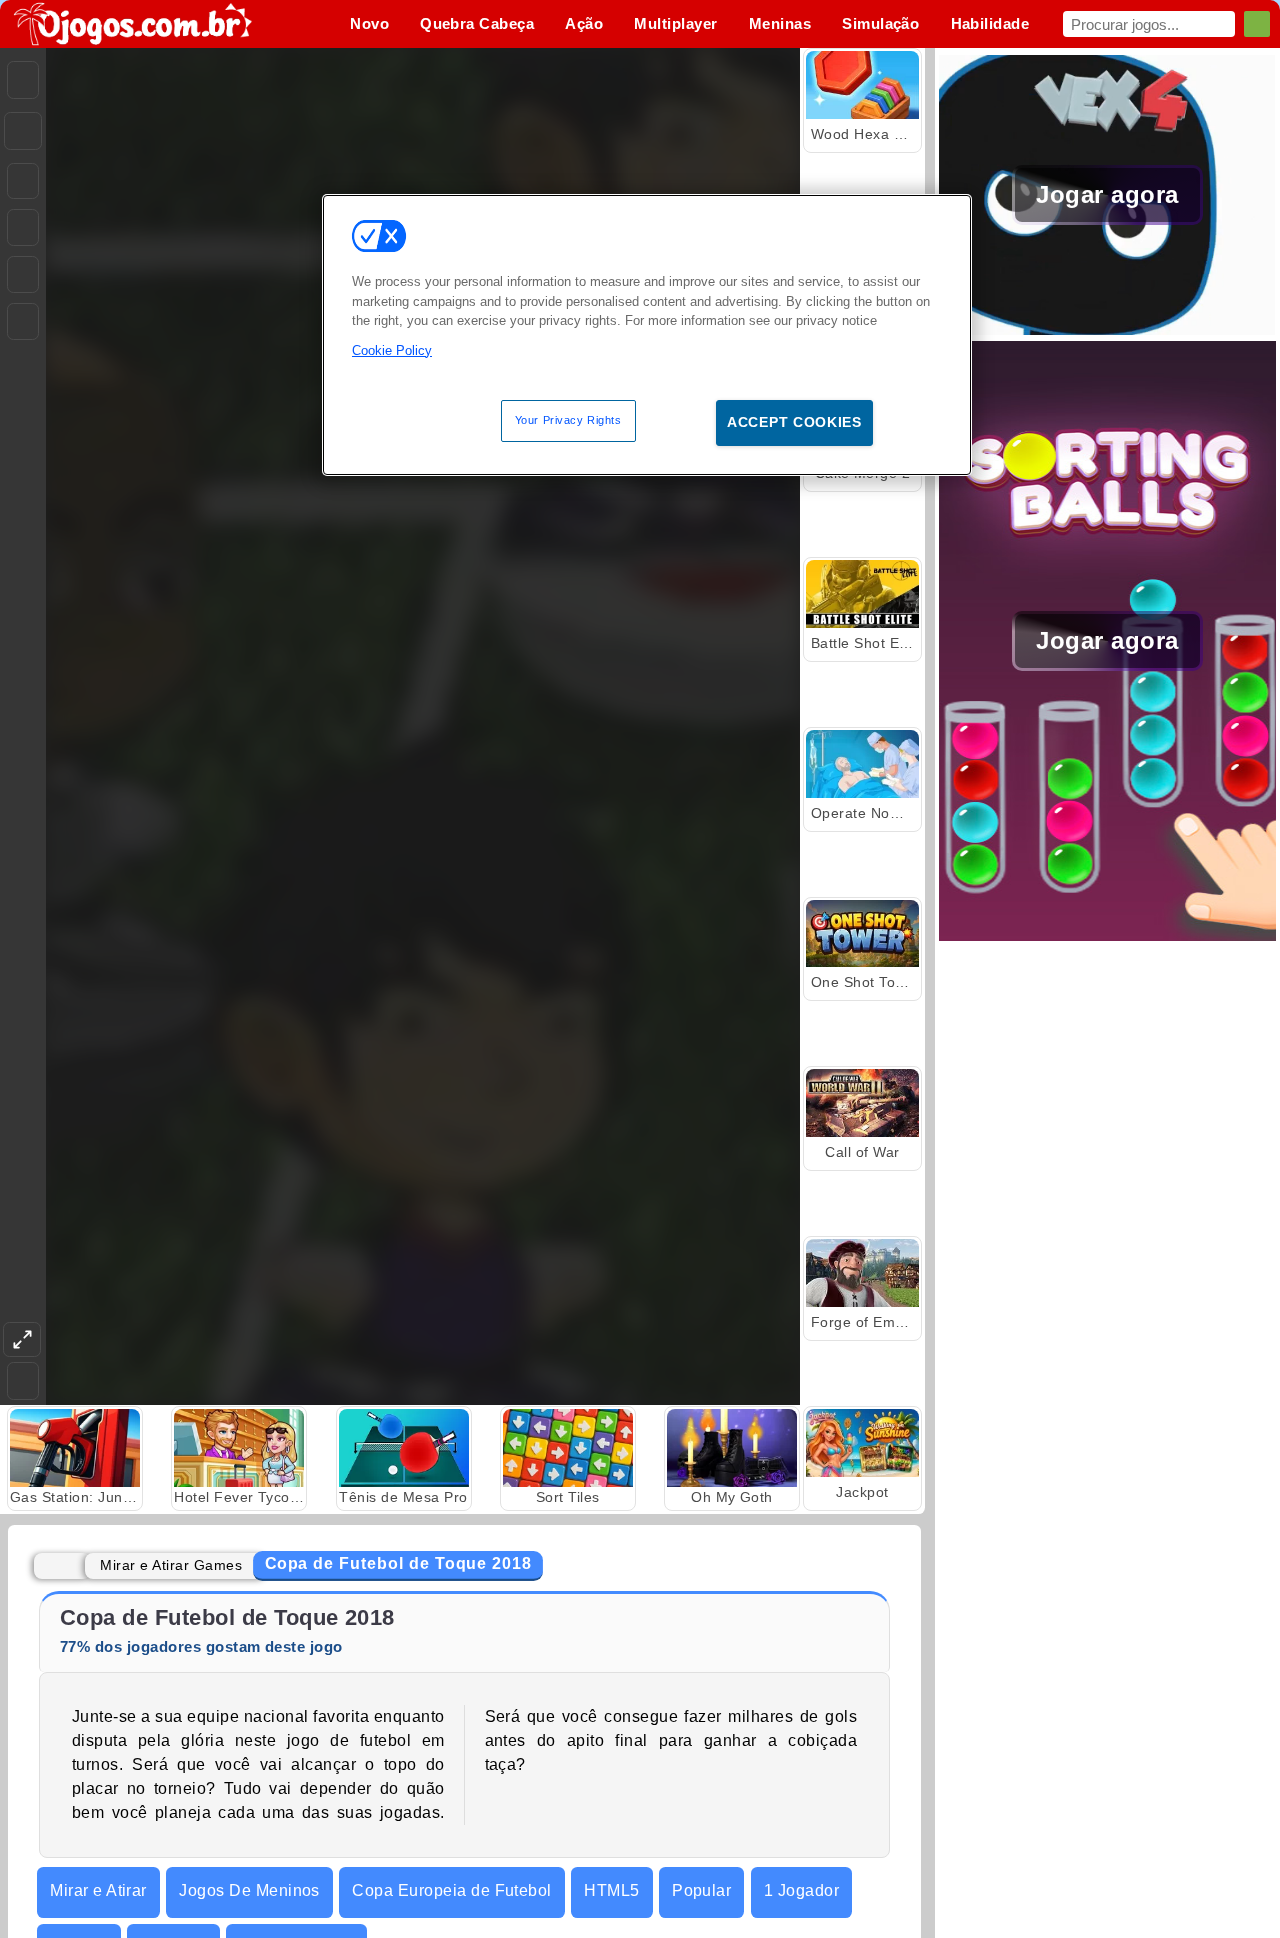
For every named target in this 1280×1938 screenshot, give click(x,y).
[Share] (23, 131)
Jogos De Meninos (249, 1890)
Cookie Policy (392, 349)
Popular (701, 1890)
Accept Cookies (794, 422)
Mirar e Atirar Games (171, 1565)
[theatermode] (22, 1339)
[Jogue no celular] (23, 321)
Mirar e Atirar (98, 1890)
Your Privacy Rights (568, 420)
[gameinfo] (23, 275)
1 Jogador (801, 1890)
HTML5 (611, 1890)
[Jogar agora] (1107, 329)
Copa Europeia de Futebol (452, 1890)
